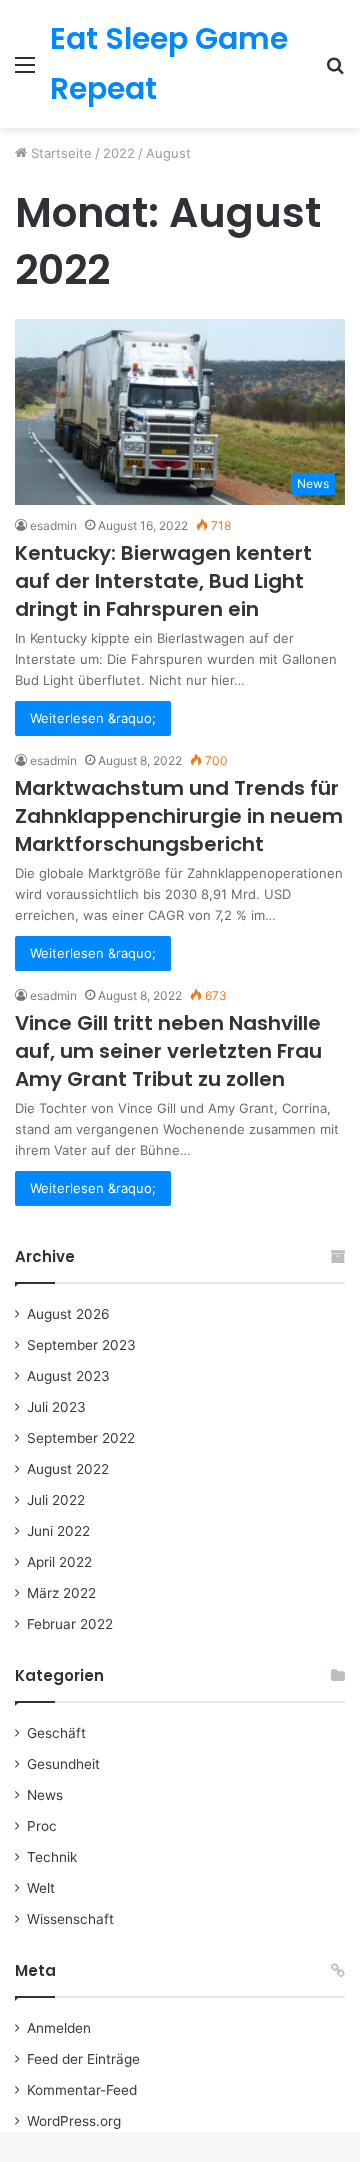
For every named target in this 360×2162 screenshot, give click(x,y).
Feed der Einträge (83, 2059)
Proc (42, 1826)
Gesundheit (63, 1764)
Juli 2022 (56, 1500)
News (45, 1795)
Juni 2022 (58, 1531)
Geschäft (56, 1733)
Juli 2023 (56, 1407)
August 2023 (68, 1376)
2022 (119, 153)
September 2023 (81, 1345)
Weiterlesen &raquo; (93, 718)
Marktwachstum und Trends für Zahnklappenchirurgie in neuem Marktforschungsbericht (179, 816)
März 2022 (61, 1593)
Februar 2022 (70, 1624)
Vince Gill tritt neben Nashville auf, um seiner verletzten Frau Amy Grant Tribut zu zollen (168, 1051)
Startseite (59, 153)
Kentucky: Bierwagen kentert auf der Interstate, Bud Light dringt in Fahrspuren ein (163, 581)
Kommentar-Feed (82, 2090)
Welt (41, 1888)
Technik (52, 1857)
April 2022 (59, 1562)
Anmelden (59, 2028)
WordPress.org (74, 2121)
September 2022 (81, 1438)
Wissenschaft (70, 1919)
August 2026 (68, 1314)
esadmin (53, 525)
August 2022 (68, 1469)
